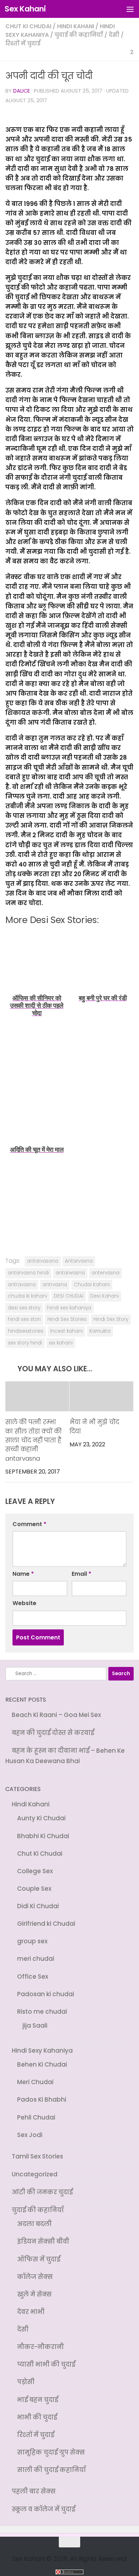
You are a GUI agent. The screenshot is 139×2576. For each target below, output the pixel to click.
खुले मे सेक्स (34, 2284)
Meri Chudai (35, 2076)
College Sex (35, 1869)
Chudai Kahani (92, 1285)
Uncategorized (35, 2166)
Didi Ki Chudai (38, 1903)
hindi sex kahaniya (69, 1308)
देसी (114, 35)
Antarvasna (79, 1261)
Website (24, 1603)
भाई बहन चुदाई (38, 2387)
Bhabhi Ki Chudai (43, 1835)
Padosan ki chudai (46, 1989)
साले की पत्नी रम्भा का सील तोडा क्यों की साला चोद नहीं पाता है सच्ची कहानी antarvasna (34, 1441)
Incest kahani (66, 1331)
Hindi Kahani (76, 26)
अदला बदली (34, 2215)
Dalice (22, 91)
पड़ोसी (26, 2369)
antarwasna (70, 1273)
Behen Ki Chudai (42, 2058)
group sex (32, 1938)
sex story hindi (25, 1343)
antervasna (105, 1273)
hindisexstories (26, 1331)
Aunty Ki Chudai (41, 1817)
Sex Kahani (25, 9)
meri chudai (36, 1955)
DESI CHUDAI (69, 1296)
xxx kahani (61, 1343)
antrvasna (55, 1285)
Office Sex (33, 1972)
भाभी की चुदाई (37, 2404)
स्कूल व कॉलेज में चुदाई (43, 2494)
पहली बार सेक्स (34, 2477)
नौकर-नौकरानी (40, 2335)
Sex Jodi (30, 2127)
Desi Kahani (104, 1296)
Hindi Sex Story (111, 1319)
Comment (29, 1524)
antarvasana (43, 1261)
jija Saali (35, 2020)
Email (81, 1574)
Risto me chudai (42, 2007)
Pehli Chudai (36, 2110)
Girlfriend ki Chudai (46, 1920)
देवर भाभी (31, 2301)
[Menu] (130, 9)
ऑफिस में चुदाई (39, 2249)
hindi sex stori (24, 1319)
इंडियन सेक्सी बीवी (43, 2232)
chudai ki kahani (27, 1296)
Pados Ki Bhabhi (42, 2093)
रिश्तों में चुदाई (23, 43)
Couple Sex (34, 1886)
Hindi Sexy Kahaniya (42, 2045)
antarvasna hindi (28, 1273)
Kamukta (100, 1331)
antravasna (22, 1285)
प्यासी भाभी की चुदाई (46, 2352)
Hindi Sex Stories (67, 1319)
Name (23, 1574)
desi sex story (24, 1308)
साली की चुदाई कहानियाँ (52, 2456)
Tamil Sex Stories (37, 2148)
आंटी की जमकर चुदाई (42, 2183)
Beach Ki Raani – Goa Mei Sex (56, 1715)
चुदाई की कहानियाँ (79, 35)
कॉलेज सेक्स (35, 2266)
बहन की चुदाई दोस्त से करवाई (53, 1733)
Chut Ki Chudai (28, 26)
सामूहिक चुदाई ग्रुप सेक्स (51, 2438)
